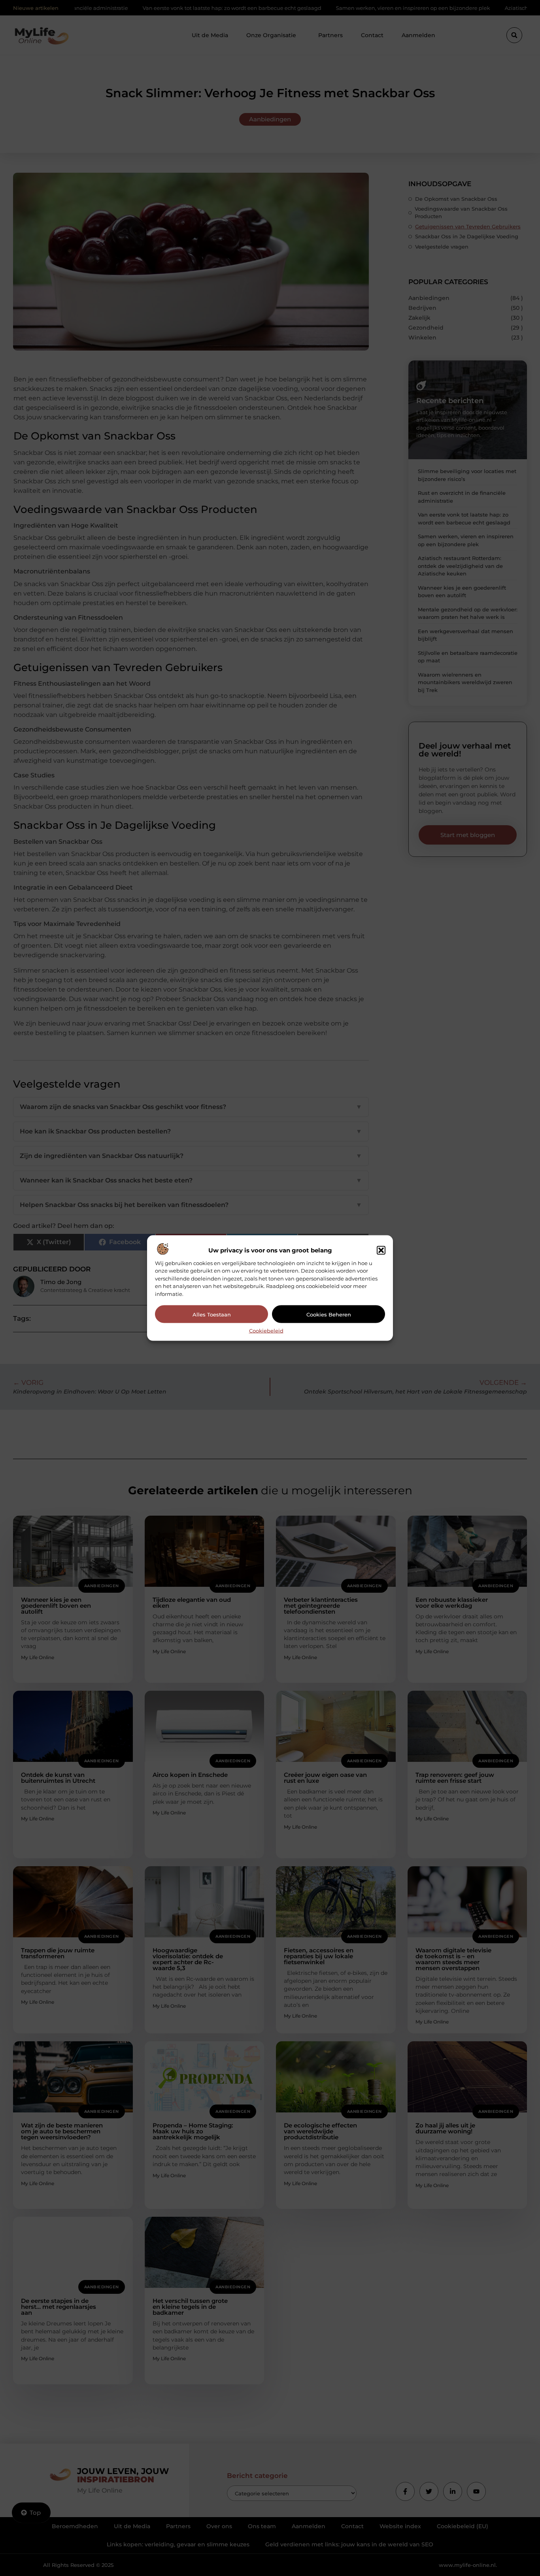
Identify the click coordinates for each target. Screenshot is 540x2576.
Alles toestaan (212, 1314)
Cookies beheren (329, 1314)
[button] (381, 1250)
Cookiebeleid (266, 1331)
